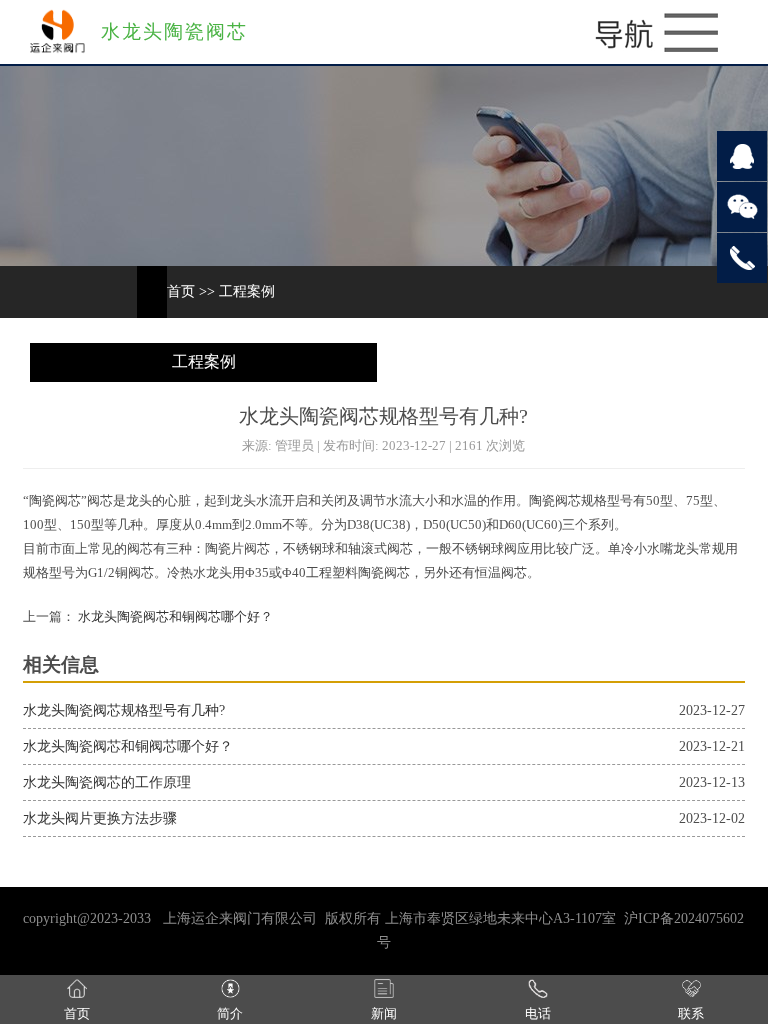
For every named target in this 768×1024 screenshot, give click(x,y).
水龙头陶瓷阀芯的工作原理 (107, 782)
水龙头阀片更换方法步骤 (100, 818)
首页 (181, 291)
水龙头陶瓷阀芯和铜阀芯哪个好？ (174, 617)
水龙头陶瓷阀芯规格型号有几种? (124, 710)
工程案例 (247, 291)
